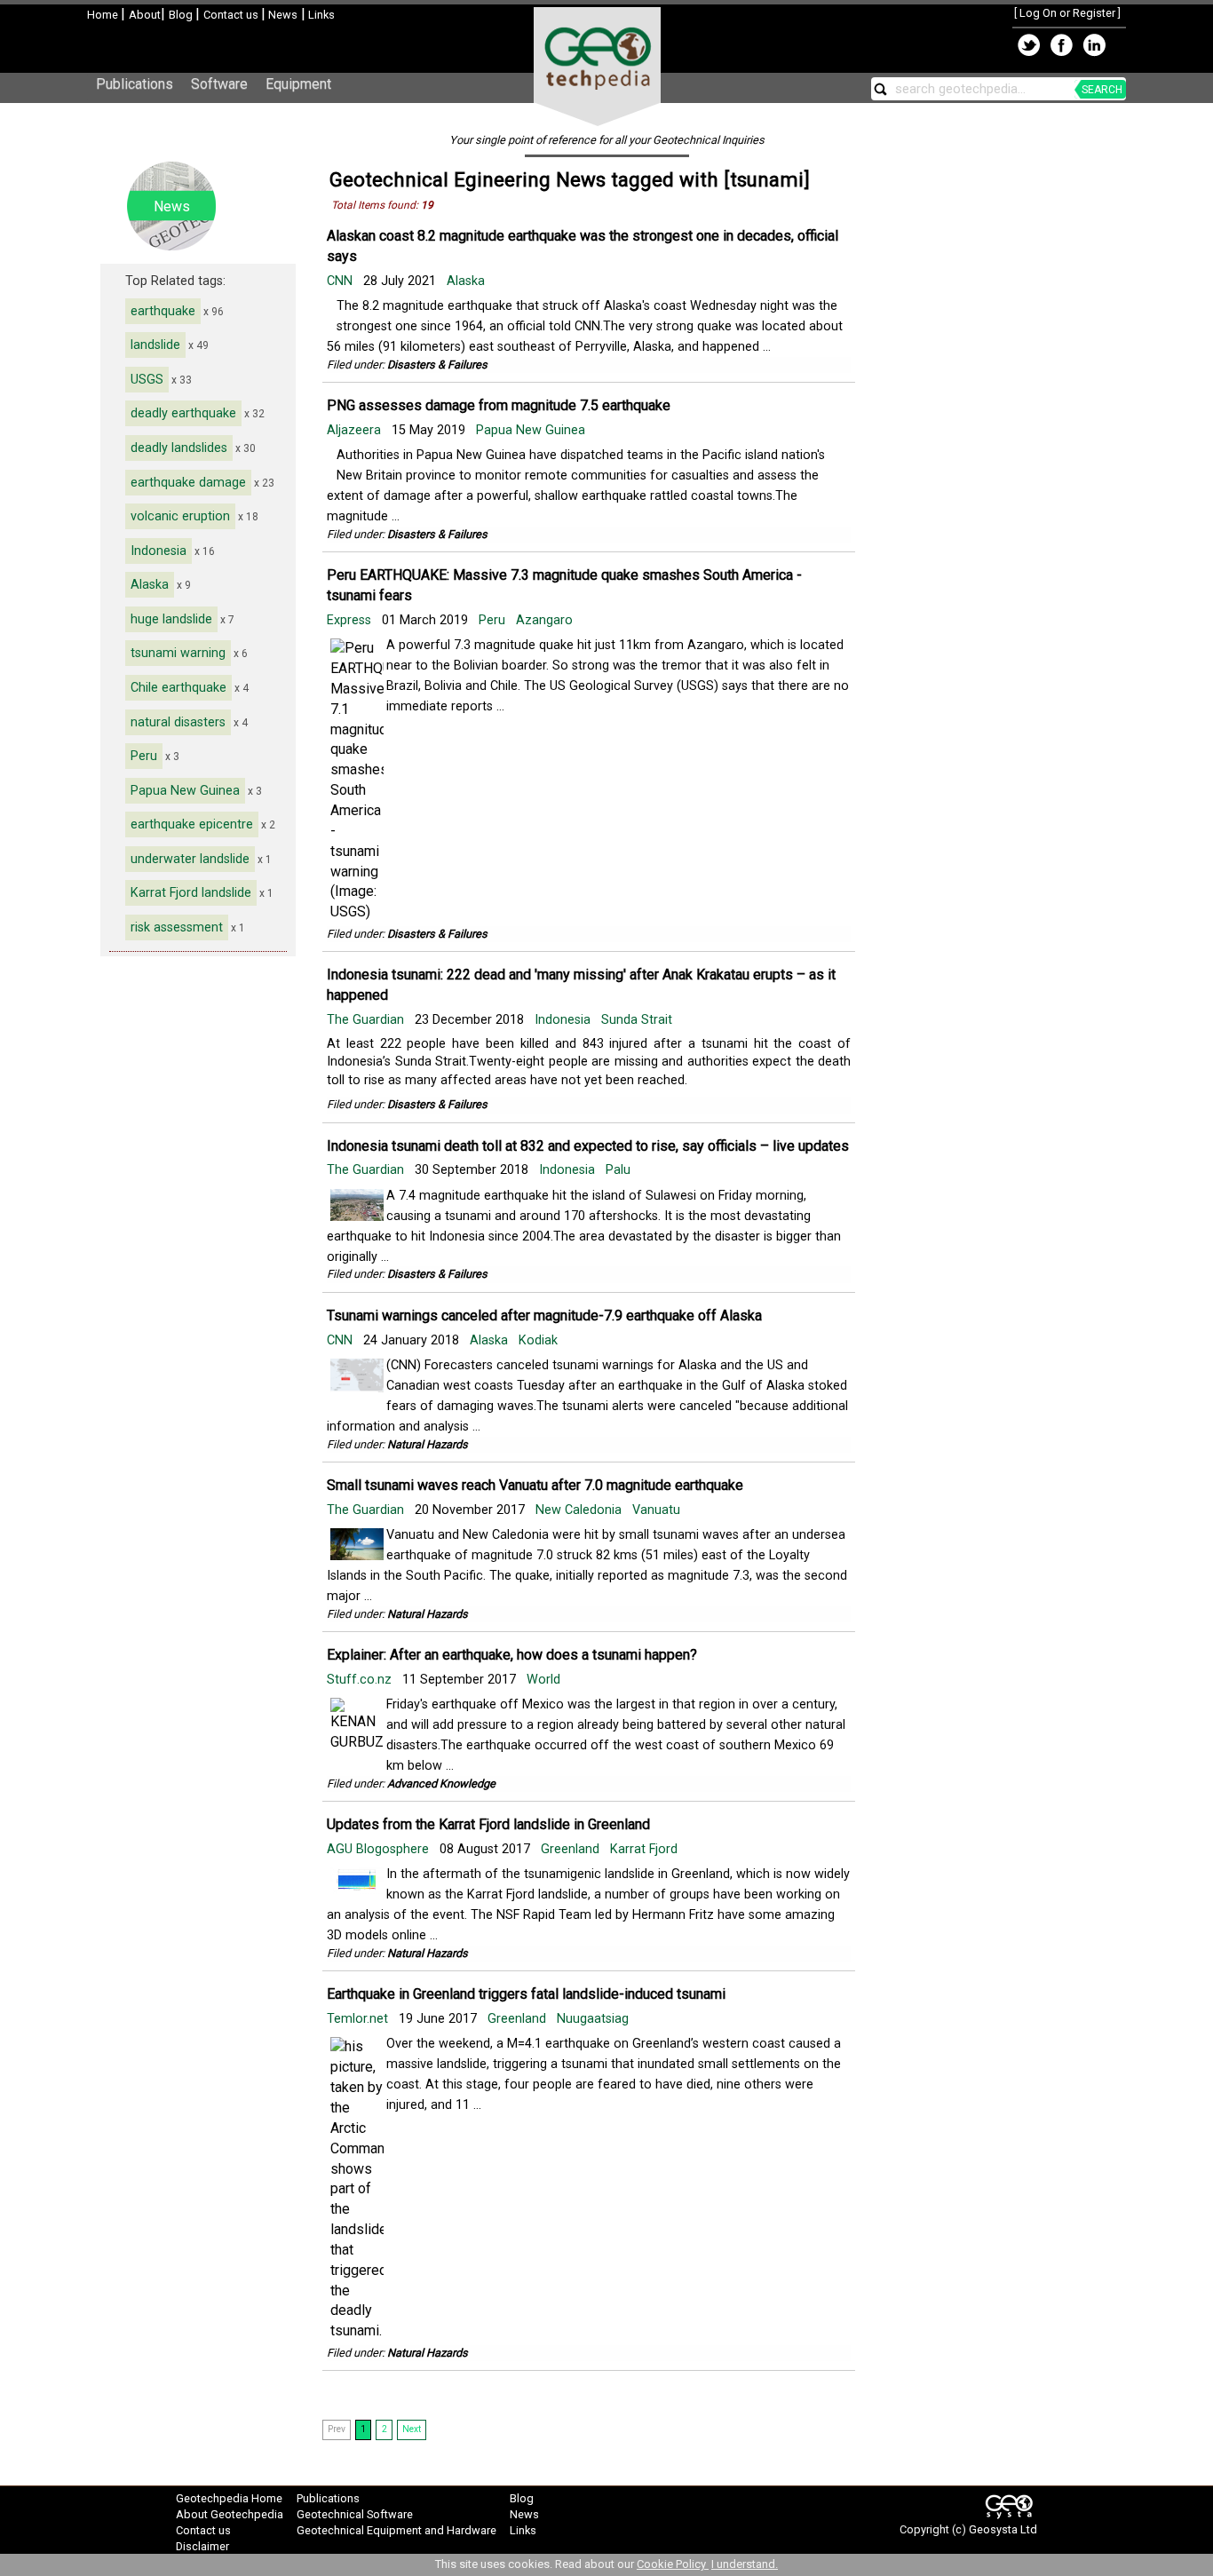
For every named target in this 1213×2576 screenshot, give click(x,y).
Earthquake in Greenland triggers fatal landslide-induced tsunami (526, 1994)
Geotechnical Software (355, 2514)
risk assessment (177, 927)
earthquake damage (188, 483)
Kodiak (538, 1340)
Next (412, 2429)
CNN (341, 281)
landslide (155, 345)
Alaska (150, 585)
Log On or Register (1067, 13)
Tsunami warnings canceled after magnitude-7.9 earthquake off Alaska (544, 1316)
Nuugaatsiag (593, 2019)
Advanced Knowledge (441, 1783)
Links (320, 15)
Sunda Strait (637, 1020)
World (543, 1680)
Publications (135, 84)
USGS (147, 380)
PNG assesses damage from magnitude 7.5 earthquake (499, 405)
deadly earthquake (183, 413)
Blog (182, 15)
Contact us (232, 15)
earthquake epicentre (192, 824)
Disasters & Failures (437, 365)
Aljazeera (356, 430)
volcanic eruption (180, 516)
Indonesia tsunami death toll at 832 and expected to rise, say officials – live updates (588, 1146)
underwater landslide (190, 859)
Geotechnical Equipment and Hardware (396, 2530)
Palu (618, 1170)
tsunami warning (178, 653)
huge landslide (171, 619)
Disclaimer (202, 2546)
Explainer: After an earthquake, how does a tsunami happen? (512, 1655)
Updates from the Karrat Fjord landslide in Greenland (488, 1824)
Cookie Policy (673, 2564)
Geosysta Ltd (1003, 2529)
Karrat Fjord (644, 1849)
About (145, 15)
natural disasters (178, 722)
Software (219, 84)
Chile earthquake (178, 688)
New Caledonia (579, 1510)
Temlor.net (359, 2019)
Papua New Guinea (185, 791)
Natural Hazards (428, 1444)
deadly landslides (179, 448)
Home (104, 15)
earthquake (163, 311)
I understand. (745, 2564)
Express (351, 620)
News (281, 15)
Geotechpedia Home (229, 2498)
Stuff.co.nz (361, 1680)
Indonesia (159, 551)
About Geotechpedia (230, 2514)
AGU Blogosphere (380, 1849)
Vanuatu (656, 1510)
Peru (144, 756)
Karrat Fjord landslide (191, 893)
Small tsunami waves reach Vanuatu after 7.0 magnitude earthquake (535, 1485)
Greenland (570, 1849)
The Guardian (367, 1020)
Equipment (298, 84)
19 (427, 205)
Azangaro (544, 620)
